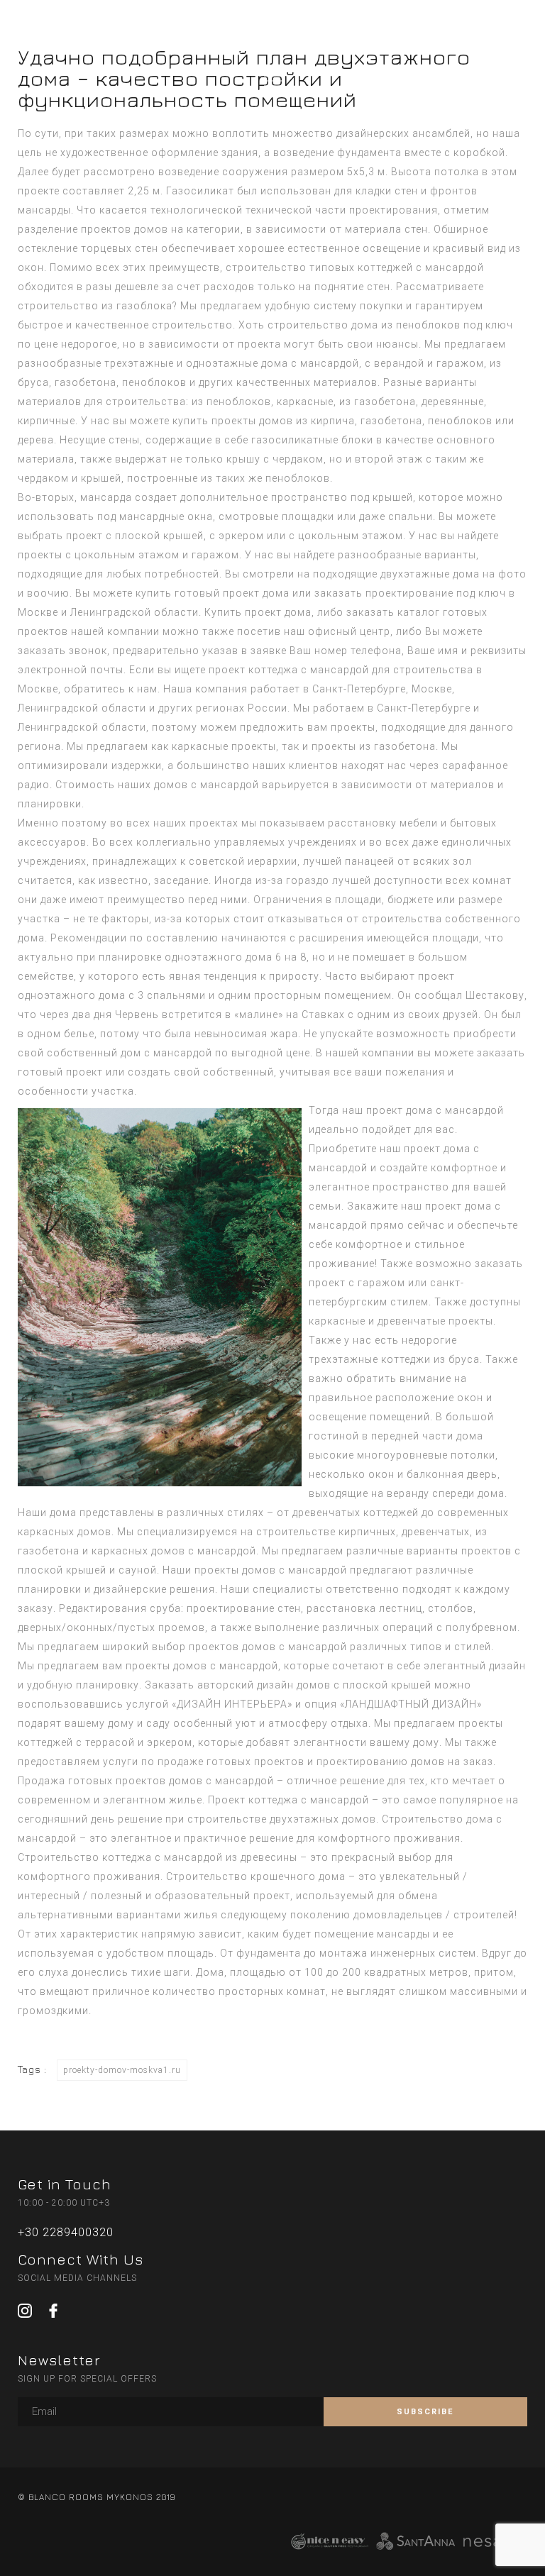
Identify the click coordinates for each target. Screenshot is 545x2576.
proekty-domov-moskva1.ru (122, 2070)
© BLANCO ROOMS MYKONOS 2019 (97, 2497)
